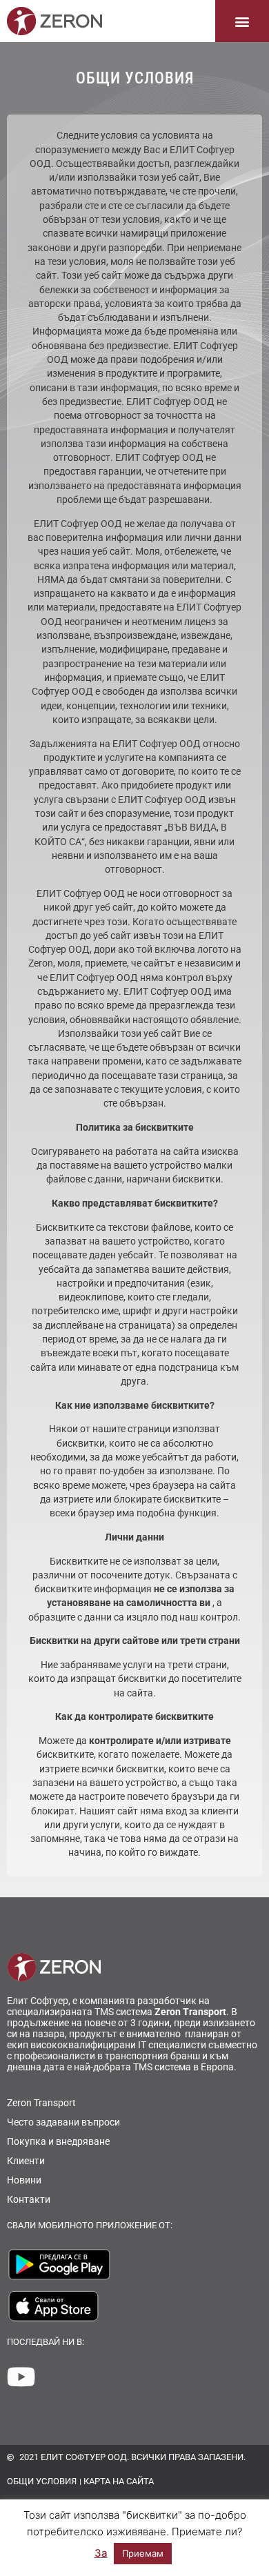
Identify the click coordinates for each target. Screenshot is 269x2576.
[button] (242, 21)
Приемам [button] (143, 2553)
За (101, 2553)
